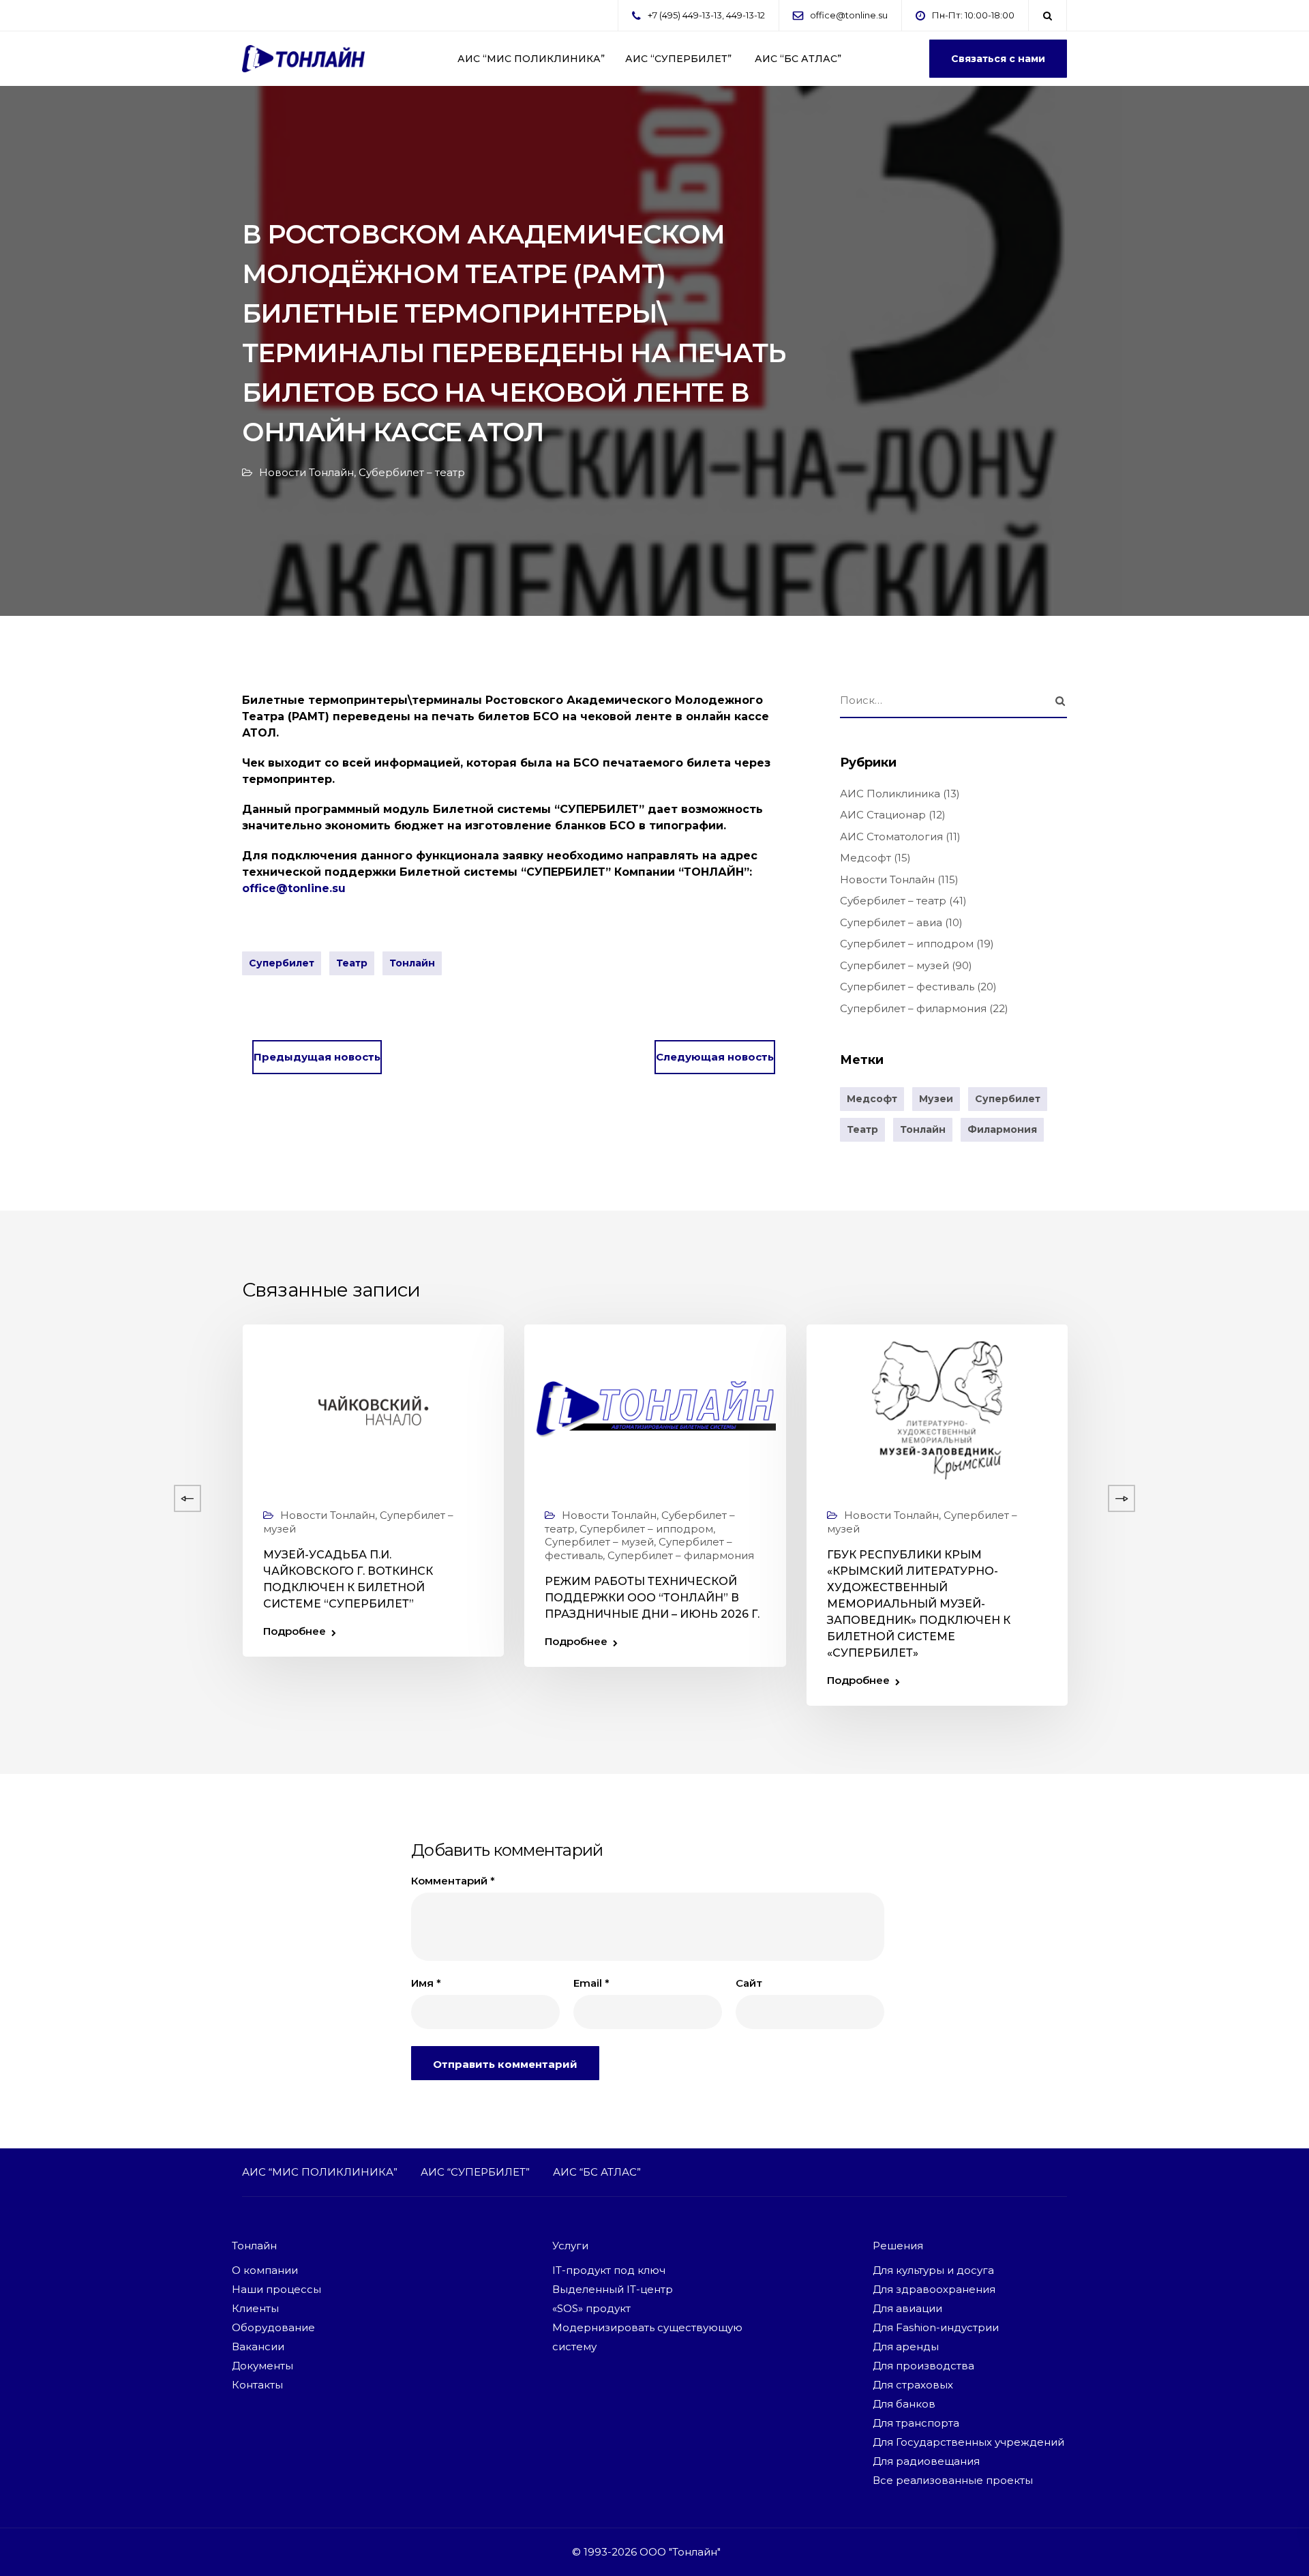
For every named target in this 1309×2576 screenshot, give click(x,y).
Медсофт (866, 858)
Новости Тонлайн (306, 472)
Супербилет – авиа (891, 922)
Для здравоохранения (934, 2289)
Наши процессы (276, 2289)
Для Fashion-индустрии (936, 2327)
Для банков (904, 2404)
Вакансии (258, 2346)
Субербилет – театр (412, 472)
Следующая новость (715, 1057)
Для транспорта (916, 2423)
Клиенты (255, 2308)
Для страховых (913, 2385)
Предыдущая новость (317, 1057)
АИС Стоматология (891, 837)
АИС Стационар (883, 815)
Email (591, 1983)
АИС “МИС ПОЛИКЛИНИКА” (531, 59)
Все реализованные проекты (953, 2480)
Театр (352, 963)
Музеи (936, 1099)
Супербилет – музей (894, 965)
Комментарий (453, 1881)
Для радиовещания (926, 2461)
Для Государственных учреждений (968, 2442)
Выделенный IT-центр (613, 2289)
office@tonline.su (849, 15)
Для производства (923, 2366)
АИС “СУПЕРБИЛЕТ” (678, 59)
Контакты (257, 2385)
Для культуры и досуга (933, 2270)
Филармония (1002, 1129)
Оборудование (273, 2327)
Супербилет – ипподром (907, 944)
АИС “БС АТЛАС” (797, 59)
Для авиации (907, 2308)
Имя (426, 1983)
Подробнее (295, 1631)
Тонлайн (412, 963)
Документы (262, 2366)
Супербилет (282, 963)
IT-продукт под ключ (609, 2270)
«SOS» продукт (591, 2308)
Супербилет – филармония (913, 1008)
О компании (265, 2270)
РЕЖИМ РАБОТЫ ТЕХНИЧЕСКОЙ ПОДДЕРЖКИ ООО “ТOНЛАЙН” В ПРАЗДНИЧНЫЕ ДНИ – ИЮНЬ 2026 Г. (652, 1598)
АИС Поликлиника (890, 794)
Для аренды (906, 2346)
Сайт (749, 1983)
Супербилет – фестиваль (907, 987)
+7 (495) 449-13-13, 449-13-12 (706, 15)
